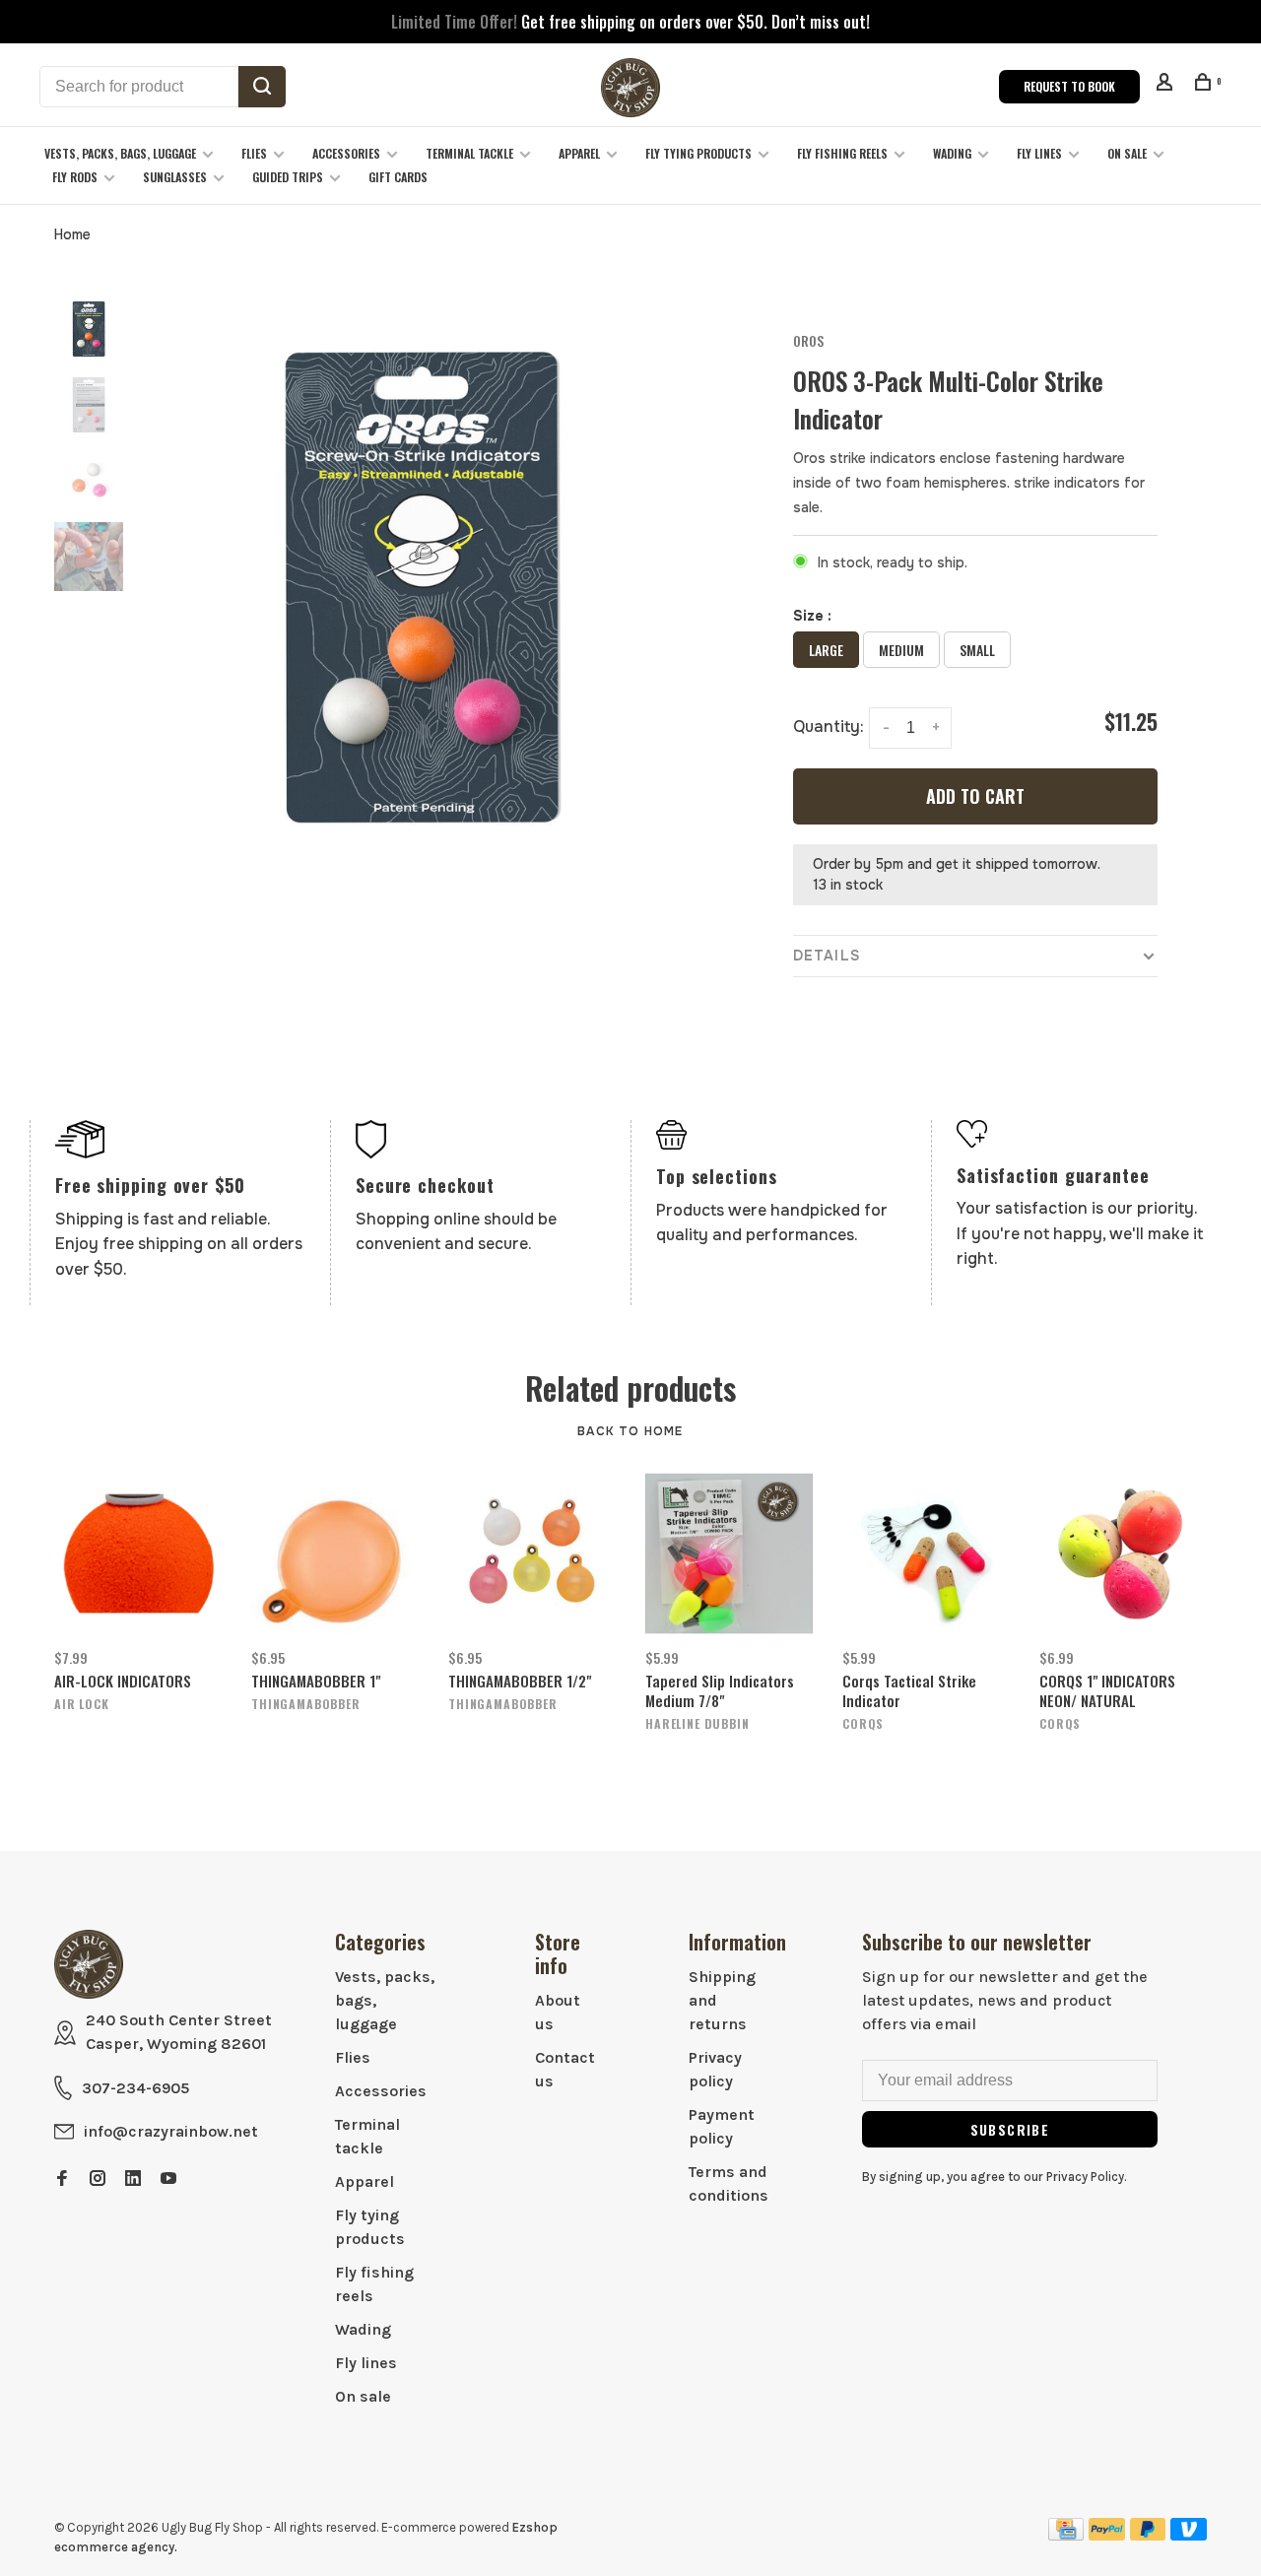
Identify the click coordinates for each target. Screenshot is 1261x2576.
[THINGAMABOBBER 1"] (335, 1553)
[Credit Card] (1066, 2535)
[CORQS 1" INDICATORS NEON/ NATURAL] (1123, 1553)
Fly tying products (698, 153)
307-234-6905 (135, 2088)
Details (827, 956)
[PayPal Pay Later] (1148, 2535)
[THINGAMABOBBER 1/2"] (532, 1553)
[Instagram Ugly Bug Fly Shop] (98, 2180)
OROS (808, 340)
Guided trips (288, 177)
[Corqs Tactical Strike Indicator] (926, 1553)
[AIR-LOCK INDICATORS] (138, 1553)
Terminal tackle (469, 153)
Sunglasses (175, 177)
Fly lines (1039, 153)
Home (72, 234)
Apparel (579, 153)
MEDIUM (901, 650)
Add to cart (975, 796)
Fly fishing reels (842, 153)
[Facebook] (62, 2180)
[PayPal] (1107, 2535)
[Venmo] (1189, 2535)
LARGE (826, 650)
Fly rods (75, 177)
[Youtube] (168, 2180)
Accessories (346, 153)
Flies (254, 153)
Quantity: (829, 727)
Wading (952, 153)
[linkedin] (133, 2180)
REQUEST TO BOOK (1069, 86)
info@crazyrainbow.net (171, 2131)
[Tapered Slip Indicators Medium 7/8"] (729, 1553)
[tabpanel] (421, 588)
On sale (1127, 153)
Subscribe (1010, 2129)
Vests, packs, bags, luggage (120, 153)
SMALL (977, 650)
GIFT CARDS (398, 177)
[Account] (1167, 84)
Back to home (630, 1431)
